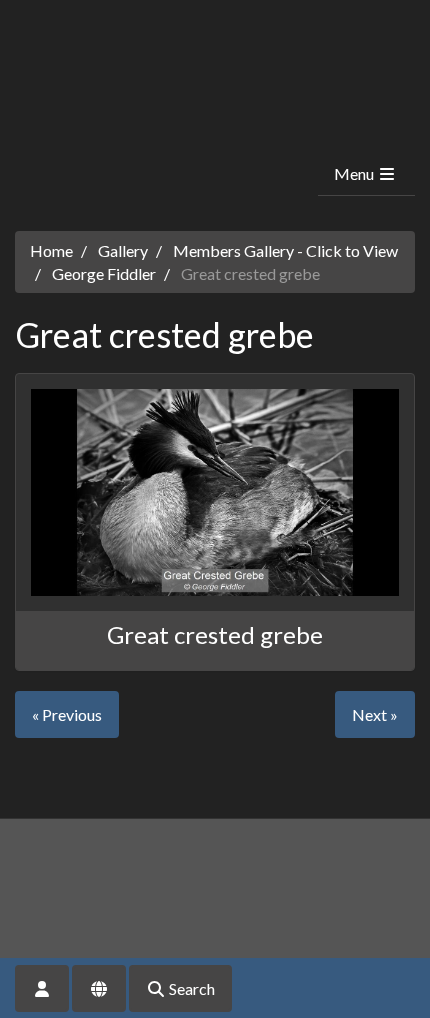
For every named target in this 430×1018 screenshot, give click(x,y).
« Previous (67, 714)
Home (51, 250)
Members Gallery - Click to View (285, 250)
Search (190, 988)
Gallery (123, 250)
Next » (375, 714)
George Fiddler (104, 273)
